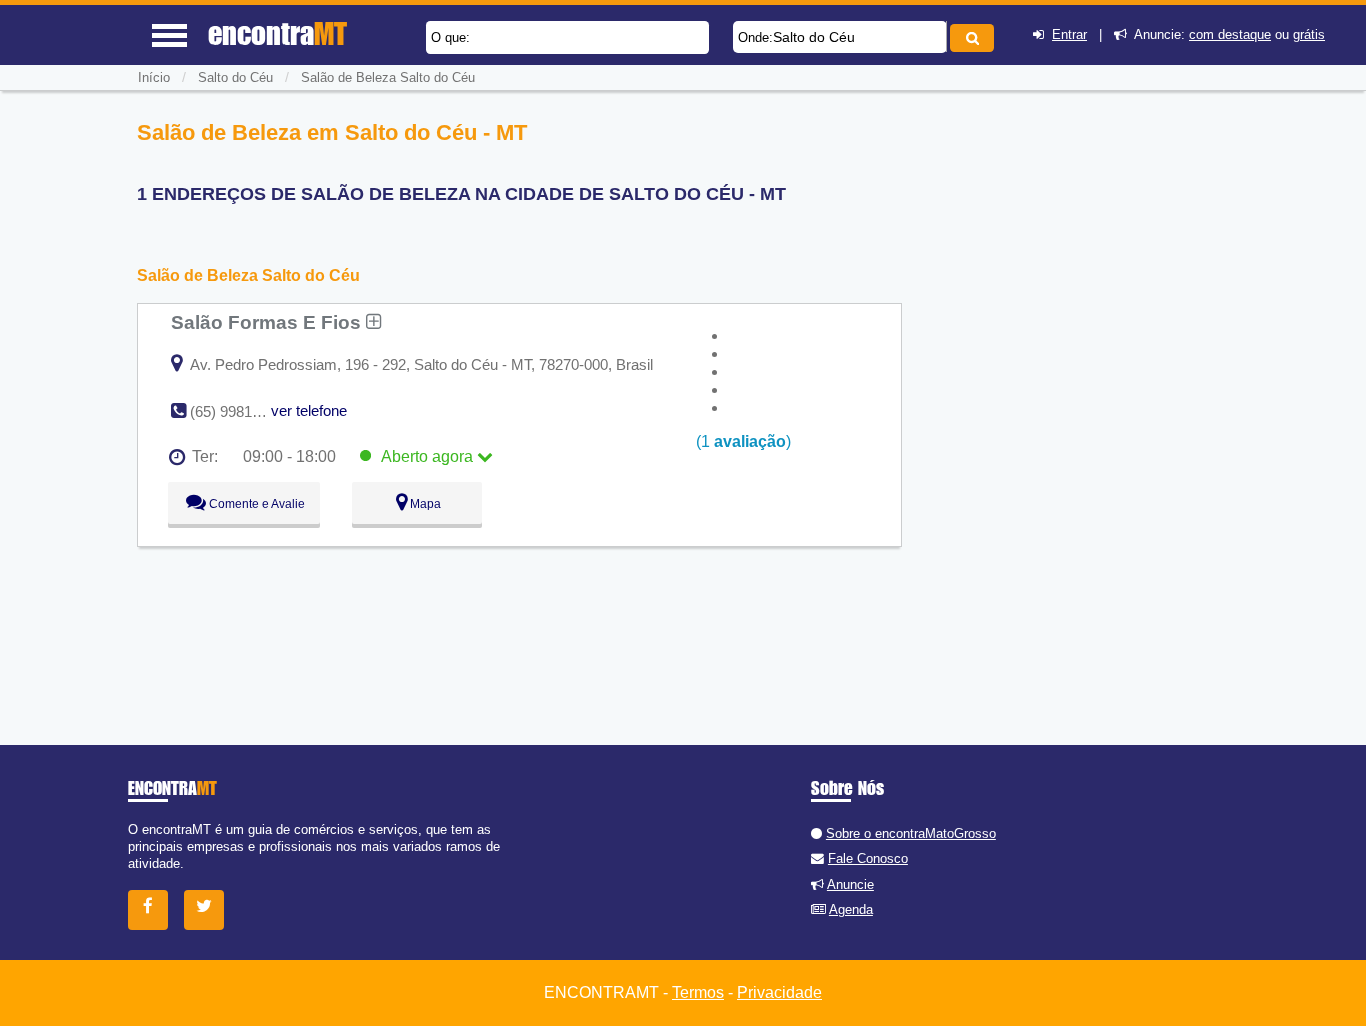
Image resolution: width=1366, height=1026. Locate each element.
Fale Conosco (868, 858)
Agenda (851, 909)
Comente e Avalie (255, 504)
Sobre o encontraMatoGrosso (911, 833)
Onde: (755, 37)
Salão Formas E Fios (268, 322)
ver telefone (309, 410)
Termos (698, 992)
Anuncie (850, 884)
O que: (450, 37)
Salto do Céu (814, 37)
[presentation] (943, 36)
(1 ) (741, 441)
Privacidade (779, 992)
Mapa (424, 504)
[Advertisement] (1065, 260)
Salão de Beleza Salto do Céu (388, 77)
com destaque (1230, 34)
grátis (1309, 34)
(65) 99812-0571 (243, 411)
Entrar (1069, 34)
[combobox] (840, 37)
